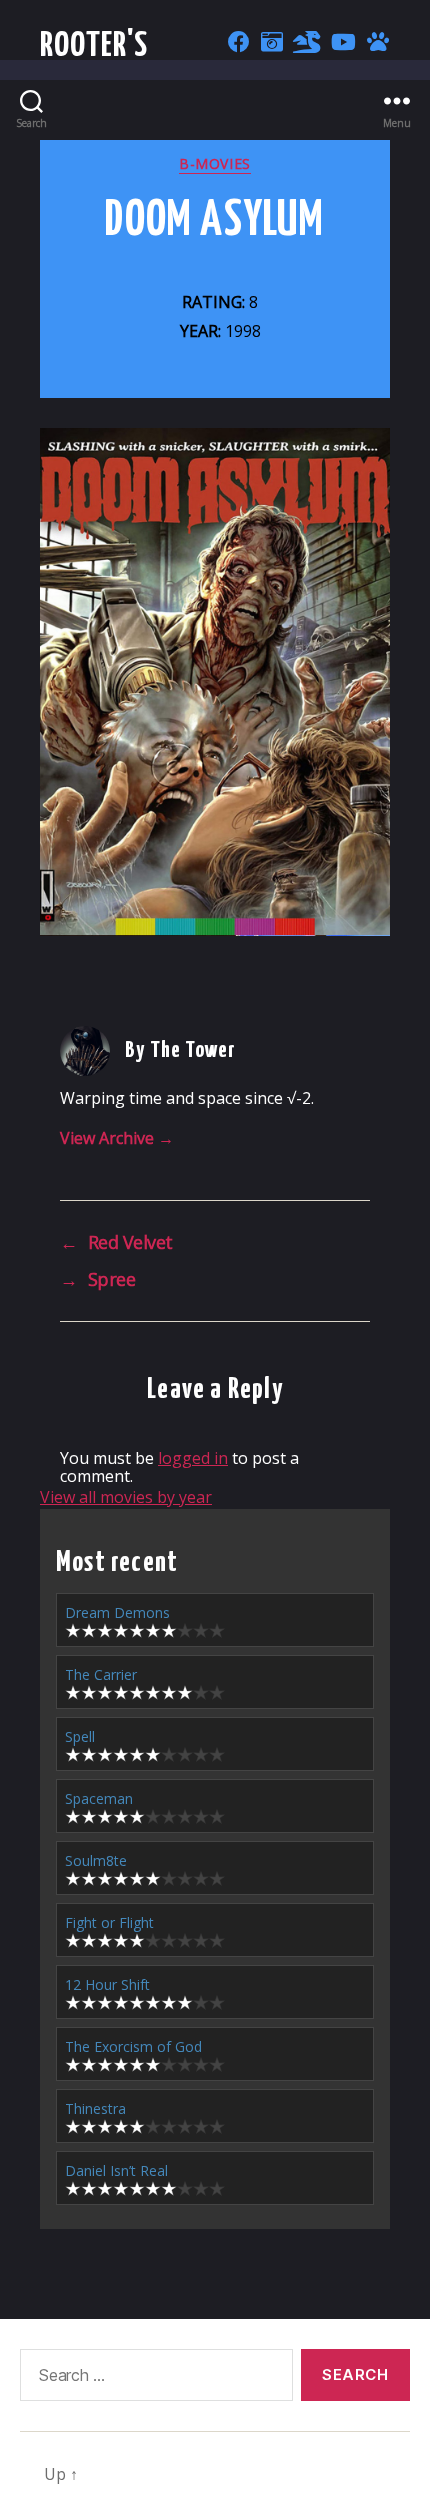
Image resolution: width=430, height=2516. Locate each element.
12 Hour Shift (107, 1984)
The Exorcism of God (133, 2046)
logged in (193, 1458)
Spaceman (99, 1798)
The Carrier (101, 1674)
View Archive (117, 1138)
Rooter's (94, 46)
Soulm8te (96, 1860)
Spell (80, 1736)
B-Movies (214, 164)
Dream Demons (117, 1612)
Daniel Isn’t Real (116, 2170)
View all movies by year (126, 1497)
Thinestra (95, 2108)
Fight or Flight (109, 1922)
